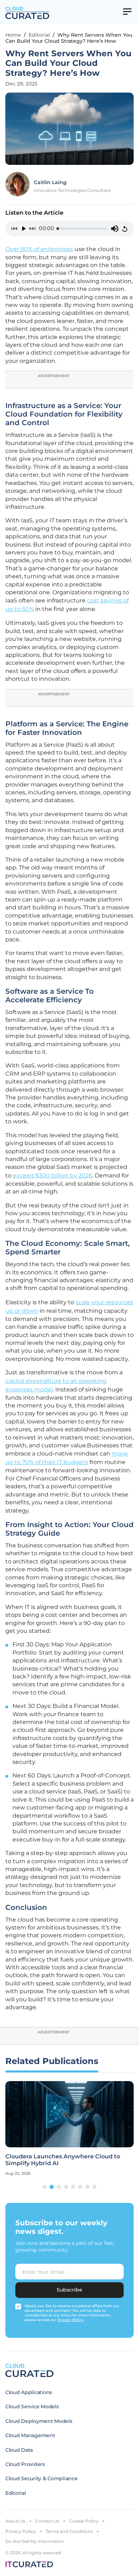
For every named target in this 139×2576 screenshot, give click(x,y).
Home (13, 35)
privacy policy (71, 2320)
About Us (15, 2521)
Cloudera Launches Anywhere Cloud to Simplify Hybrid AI (63, 2160)
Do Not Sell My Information (35, 2541)
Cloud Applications (29, 2392)
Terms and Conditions (69, 2531)
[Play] (24, 229)
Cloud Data (19, 2450)
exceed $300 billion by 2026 (53, 1175)
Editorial (39, 35)
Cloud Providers (25, 2464)
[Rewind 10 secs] (14, 229)
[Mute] (115, 229)
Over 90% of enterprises (39, 249)
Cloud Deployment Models (39, 2421)
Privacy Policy (20, 2531)
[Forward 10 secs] (33, 229)
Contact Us (47, 2521)
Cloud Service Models (32, 2407)
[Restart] (125, 229)
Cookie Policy (84, 2521)
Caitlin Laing (50, 182)
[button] (45, 2187)
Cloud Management (30, 2435)
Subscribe (69, 2290)
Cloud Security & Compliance (41, 2478)
